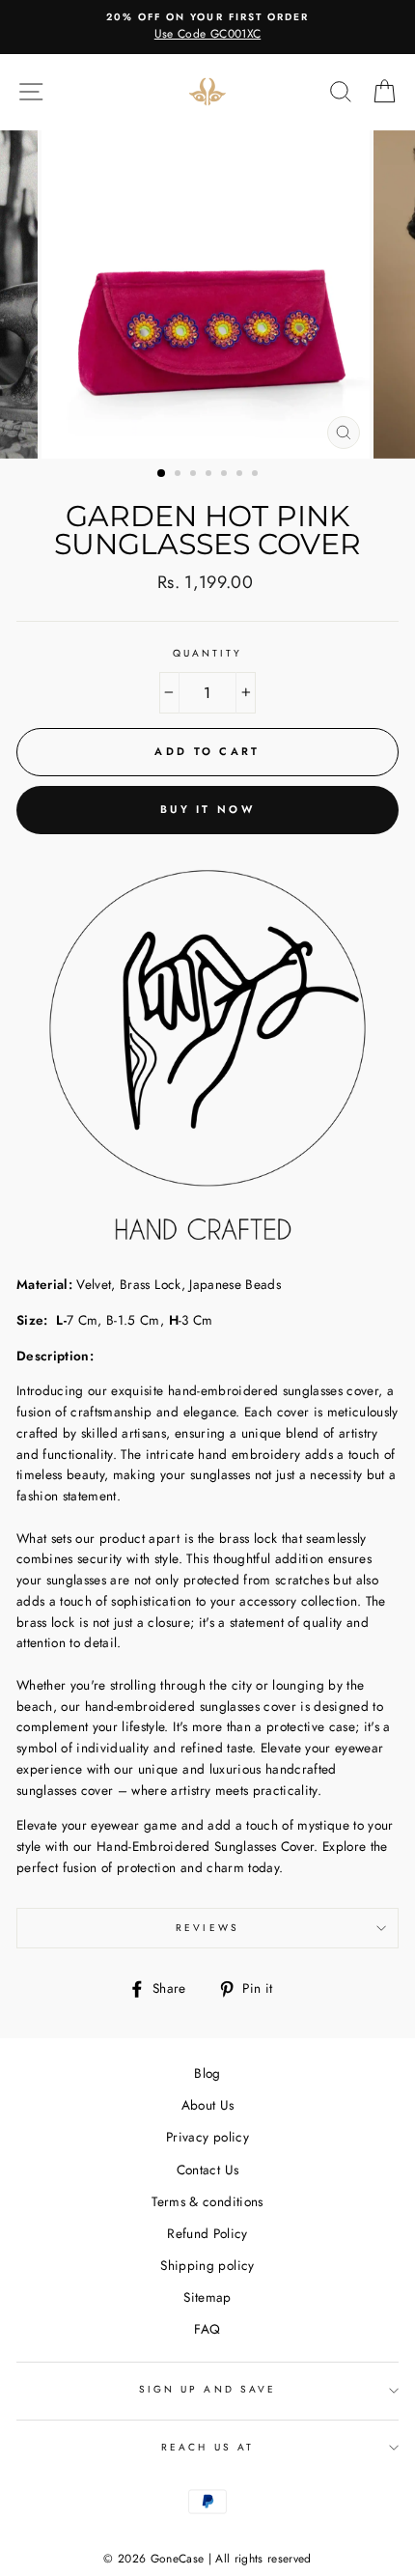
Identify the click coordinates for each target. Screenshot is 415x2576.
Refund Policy (207, 2233)
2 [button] (180, 475)
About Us (208, 2105)
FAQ (207, 2329)
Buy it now (207, 809)
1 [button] (162, 474)
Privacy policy (207, 2137)
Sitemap (207, 2297)
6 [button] (241, 475)
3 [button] (195, 475)
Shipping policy (207, 2265)
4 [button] (210, 475)
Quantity (207, 653)
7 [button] (257, 475)
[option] (207, 27)
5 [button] (226, 475)
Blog (207, 2073)
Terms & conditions (207, 2201)
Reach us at (207, 2447)
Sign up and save (207, 2389)
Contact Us (207, 2170)
